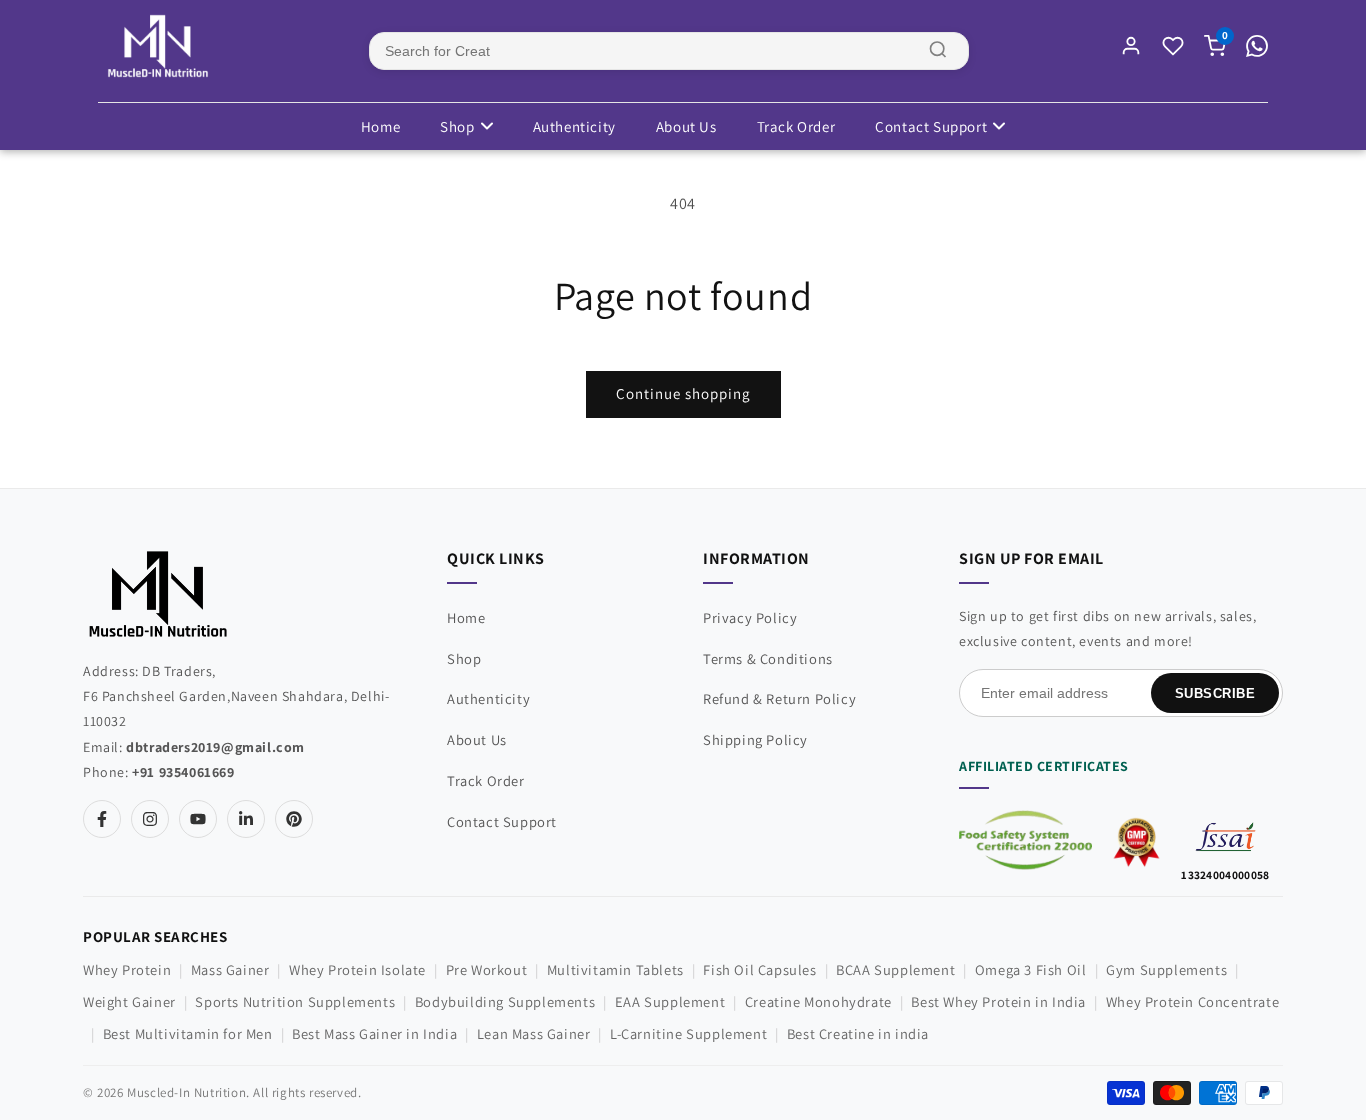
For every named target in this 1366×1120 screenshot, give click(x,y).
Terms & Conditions (768, 658)
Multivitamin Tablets (615, 969)
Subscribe (1215, 693)
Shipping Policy (755, 739)
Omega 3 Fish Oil (1031, 969)
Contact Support (931, 126)
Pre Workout (487, 969)
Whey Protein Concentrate (1192, 1001)
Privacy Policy (750, 617)
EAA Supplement (670, 1001)
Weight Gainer (129, 1001)
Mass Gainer (230, 969)
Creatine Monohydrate (818, 1001)
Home (380, 126)
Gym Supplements (1166, 969)
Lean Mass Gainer (534, 1033)
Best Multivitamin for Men (188, 1033)
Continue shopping (683, 393)
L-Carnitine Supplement (688, 1033)
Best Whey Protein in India (998, 1001)
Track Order (796, 126)
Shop (457, 126)
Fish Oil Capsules (759, 969)
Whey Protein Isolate (357, 969)
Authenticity (574, 126)
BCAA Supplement (895, 969)
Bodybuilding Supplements (505, 1001)
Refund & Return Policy (779, 698)
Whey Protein (127, 969)
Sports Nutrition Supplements (295, 1001)
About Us (686, 126)
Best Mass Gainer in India (374, 1033)
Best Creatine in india (858, 1033)
